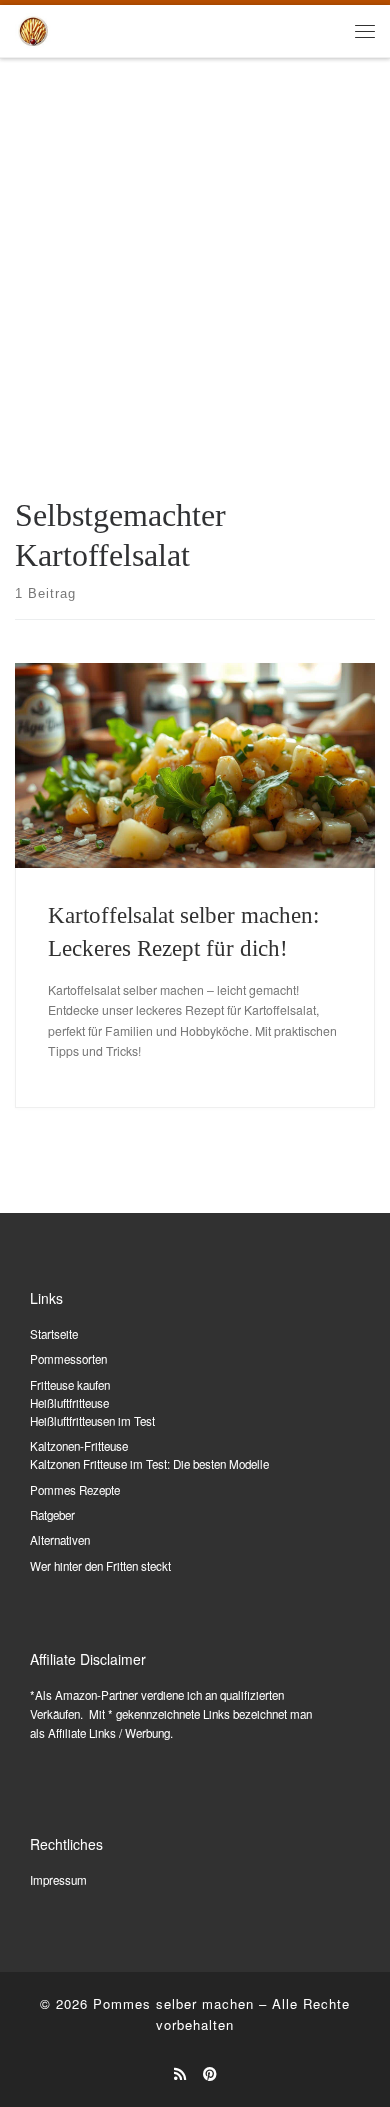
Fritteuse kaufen (70, 1385)
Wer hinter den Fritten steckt (100, 1566)
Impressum (58, 1880)
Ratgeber (52, 1515)
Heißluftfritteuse (69, 1403)
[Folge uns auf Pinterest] (210, 2074)
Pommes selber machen (173, 2003)
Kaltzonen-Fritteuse (79, 1446)
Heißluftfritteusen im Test (92, 1421)
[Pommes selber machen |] (33, 28)
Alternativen (60, 1540)
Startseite (54, 1334)
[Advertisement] (195, 264)
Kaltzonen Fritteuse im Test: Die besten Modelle (149, 1464)
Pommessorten (68, 1359)
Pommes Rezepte (75, 1490)
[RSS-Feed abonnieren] (180, 2074)
